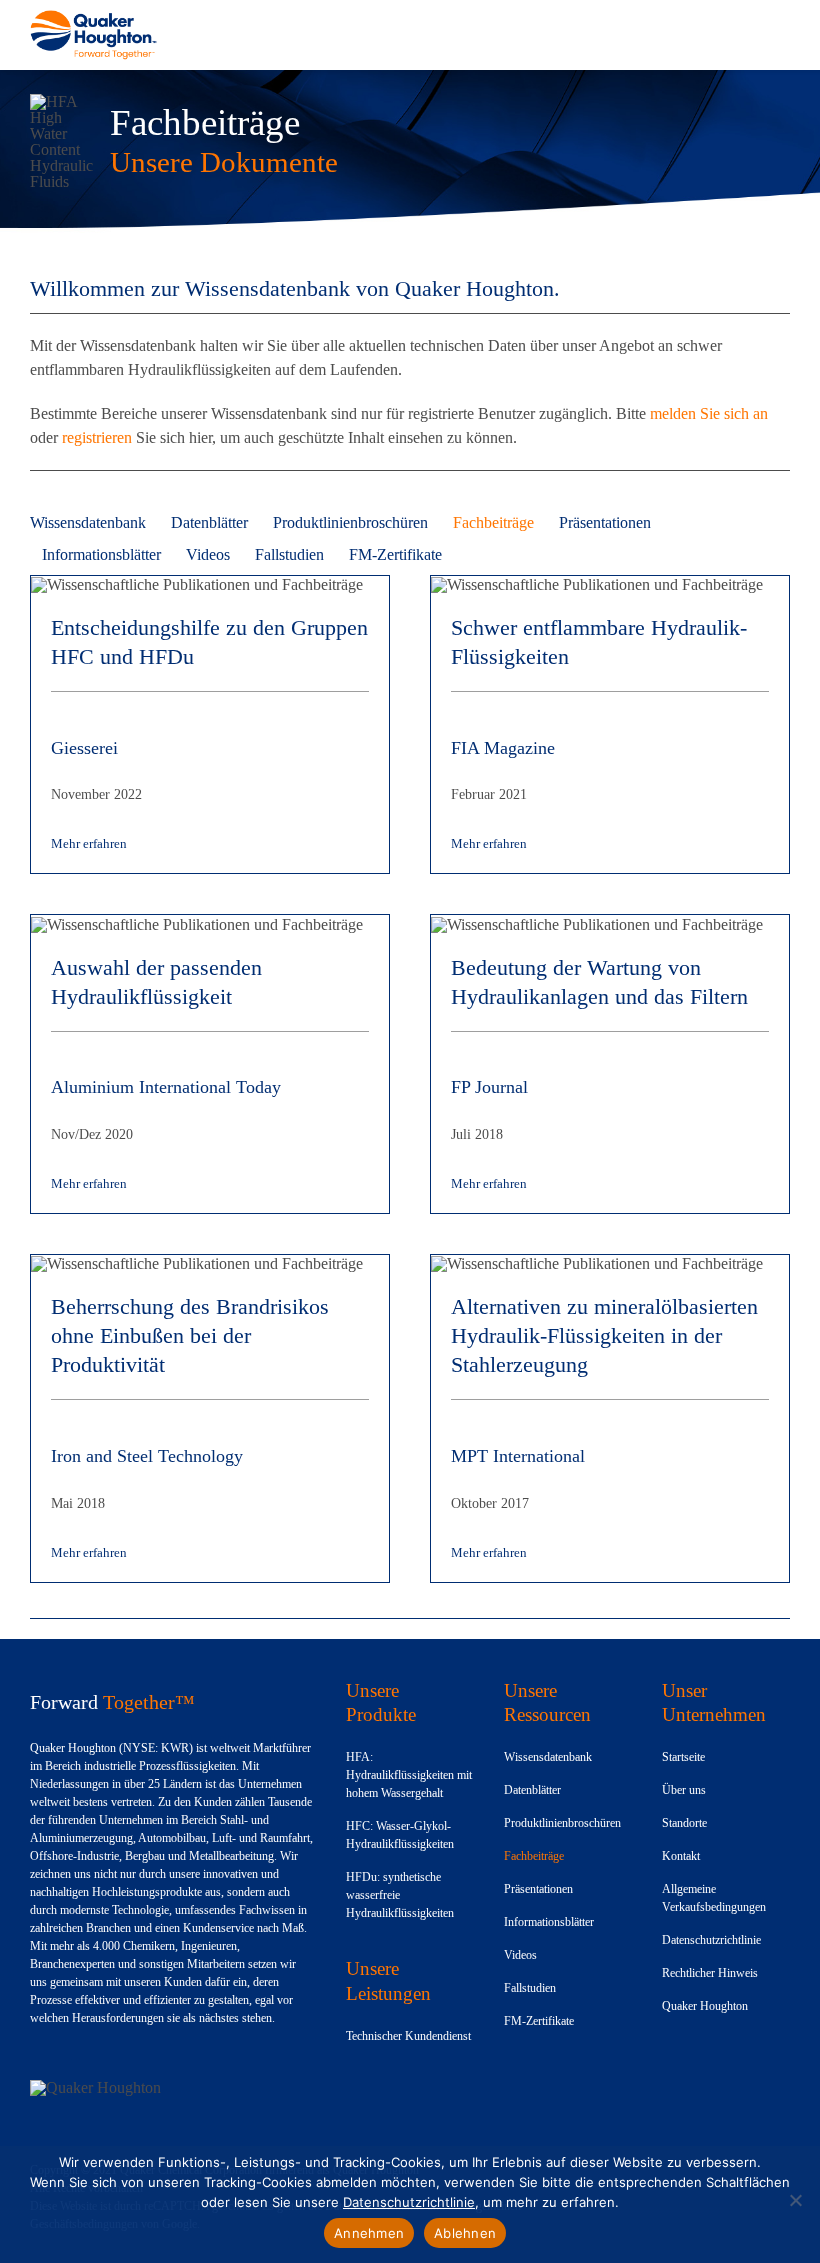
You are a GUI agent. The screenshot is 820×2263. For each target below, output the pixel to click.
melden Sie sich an (709, 413)
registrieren (97, 437)
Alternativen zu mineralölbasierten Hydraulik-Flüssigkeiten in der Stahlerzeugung (604, 1335)
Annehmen (369, 2233)
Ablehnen (465, 2233)
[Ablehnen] (795, 2200)
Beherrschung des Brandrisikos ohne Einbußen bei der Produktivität (190, 1335)
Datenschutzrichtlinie (409, 2202)
